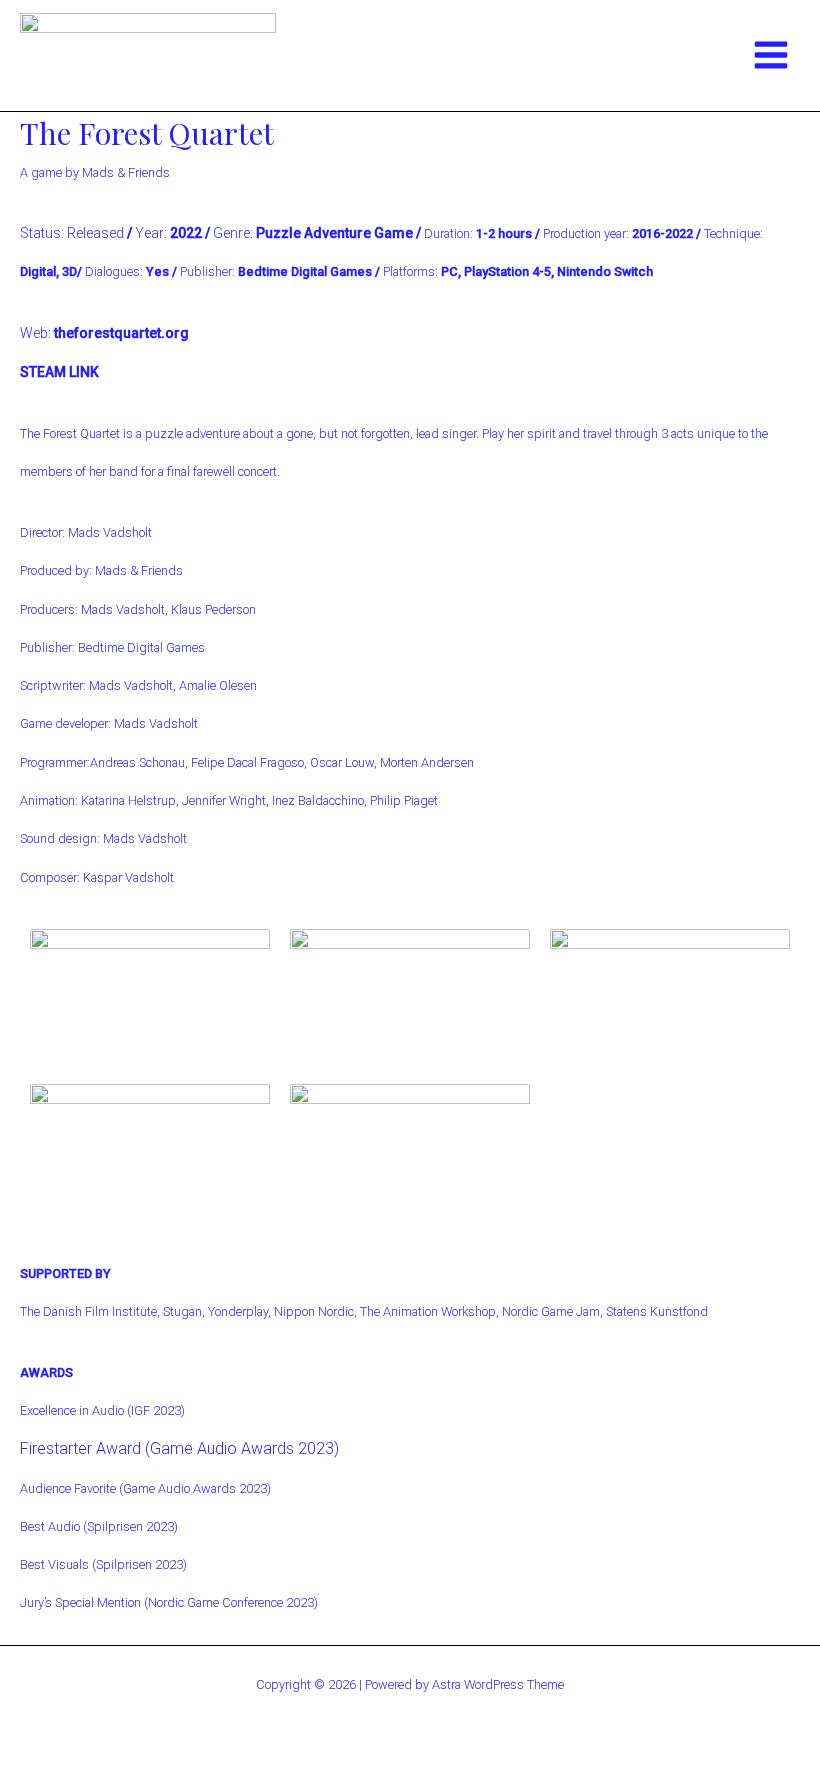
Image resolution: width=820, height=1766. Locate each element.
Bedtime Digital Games (141, 647)
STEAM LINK (59, 372)
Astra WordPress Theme (498, 1684)
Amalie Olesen (218, 685)
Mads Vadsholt (110, 532)
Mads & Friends (139, 570)
